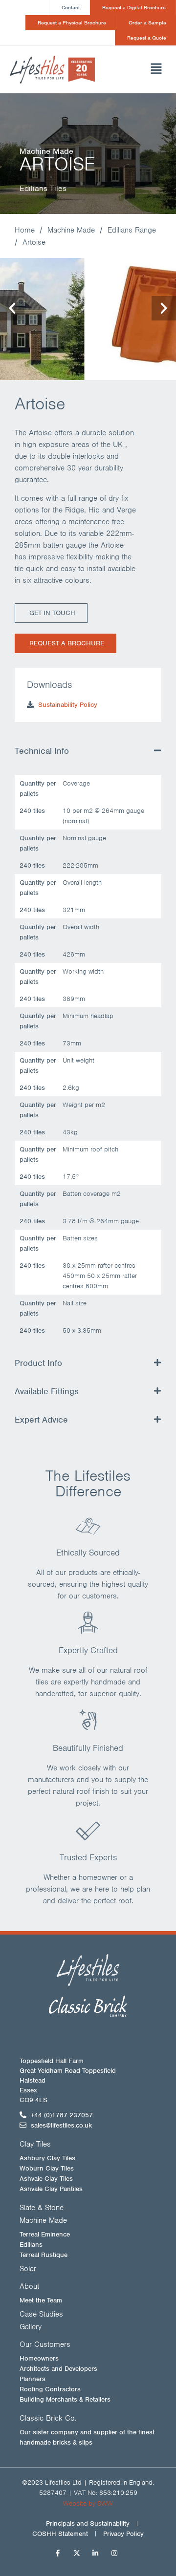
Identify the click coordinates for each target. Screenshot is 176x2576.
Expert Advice (41, 1420)
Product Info (38, 1363)
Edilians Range (132, 230)
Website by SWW (88, 2503)
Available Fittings (47, 1391)
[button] (146, 70)
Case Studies (41, 2314)
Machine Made (71, 230)
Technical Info (42, 751)
